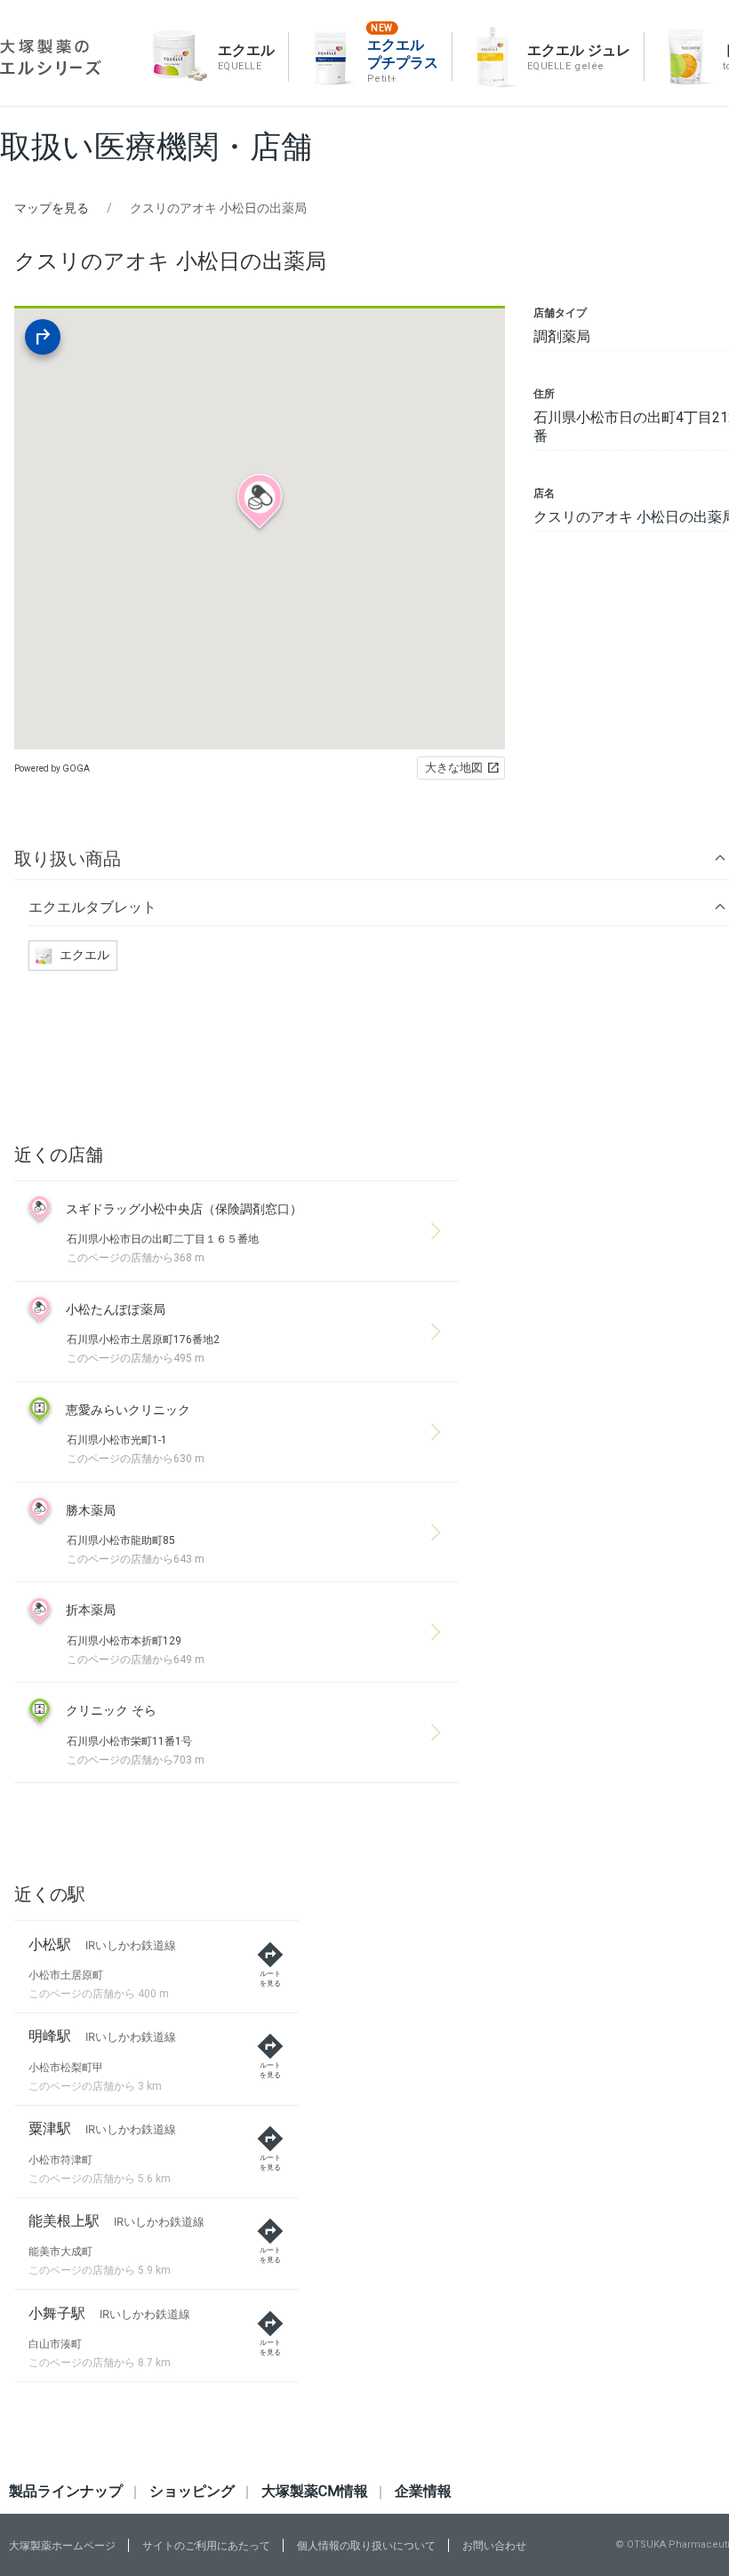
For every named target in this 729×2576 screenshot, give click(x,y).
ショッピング (192, 2491)
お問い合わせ (494, 2546)
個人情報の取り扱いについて (366, 2546)
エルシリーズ (51, 57)
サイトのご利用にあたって (206, 2546)
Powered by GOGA (52, 768)
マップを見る (52, 208)
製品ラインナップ (66, 2491)
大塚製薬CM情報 (315, 2491)
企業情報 (423, 2491)
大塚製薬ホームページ (62, 2546)
